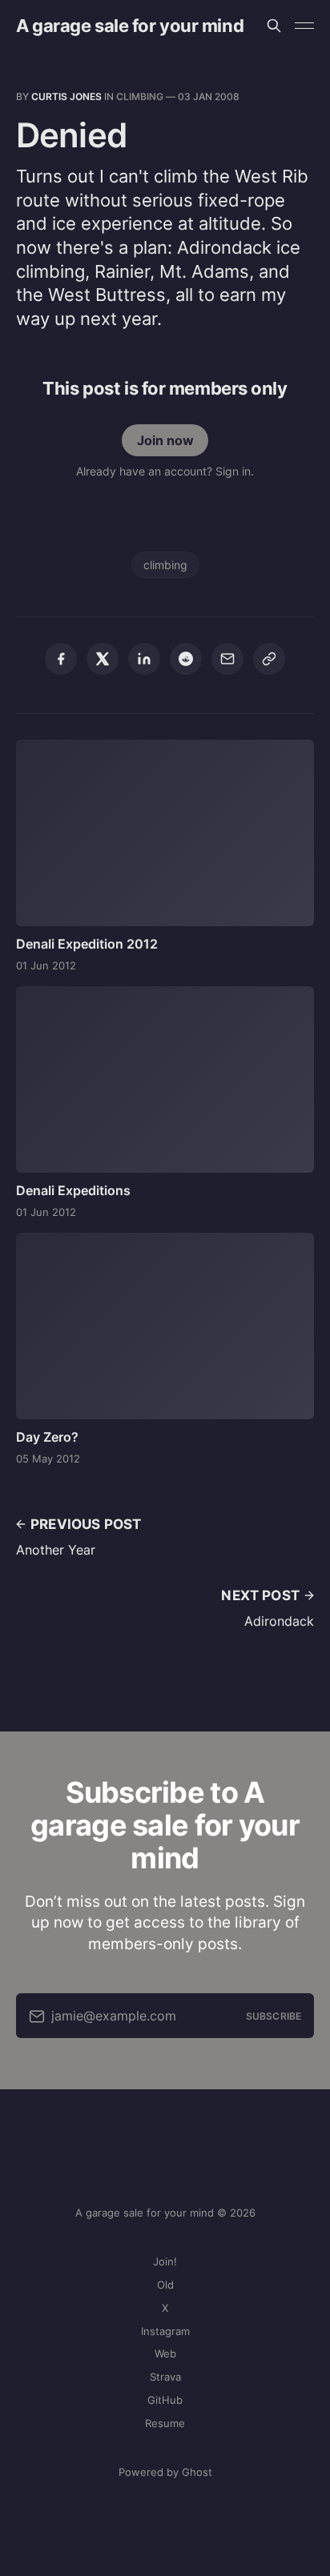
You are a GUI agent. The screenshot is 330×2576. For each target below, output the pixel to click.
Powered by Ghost (165, 2472)
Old (165, 2285)
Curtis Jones (66, 96)
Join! (165, 2261)
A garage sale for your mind (130, 26)
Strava (165, 2377)
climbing (140, 96)
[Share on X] (103, 659)
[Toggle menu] (304, 26)
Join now (165, 440)
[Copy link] (269, 659)
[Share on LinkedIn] (144, 659)
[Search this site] (274, 26)
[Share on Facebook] (61, 659)
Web (165, 2353)
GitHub (165, 2400)
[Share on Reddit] (186, 659)
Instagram (165, 2331)
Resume (165, 2423)
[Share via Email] (227, 659)
